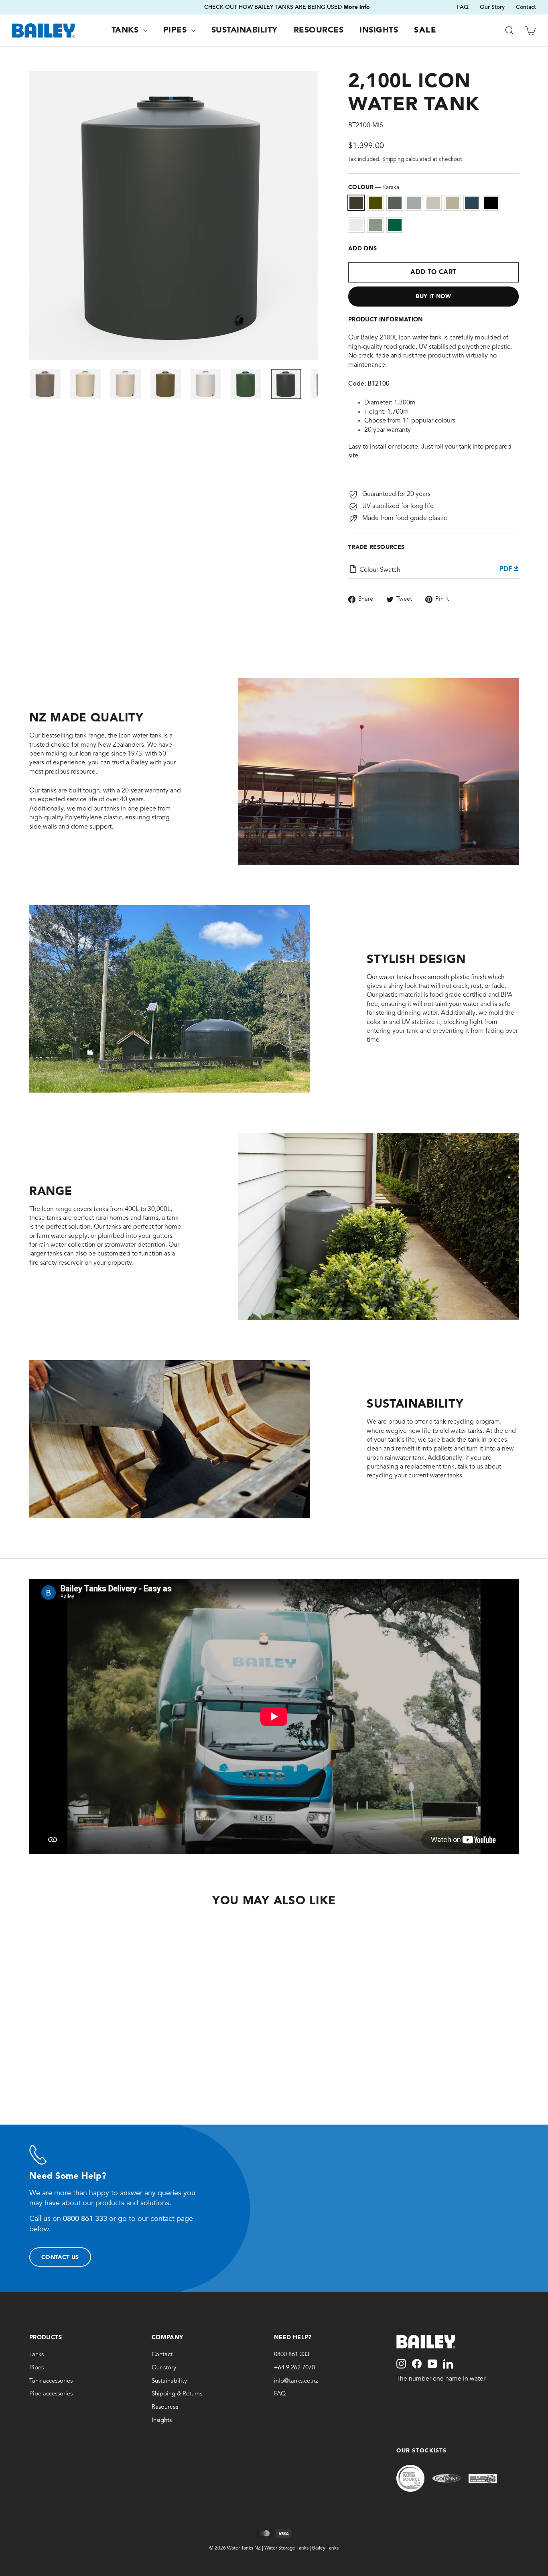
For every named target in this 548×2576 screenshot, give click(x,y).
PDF (507, 569)
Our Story (492, 7)
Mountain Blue (472, 203)
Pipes (176, 30)
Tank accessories (51, 2381)
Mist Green (375, 225)
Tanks (126, 30)
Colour (374, 187)
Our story (164, 2368)
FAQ (463, 7)
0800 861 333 (292, 2355)
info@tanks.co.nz (296, 2381)
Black (491, 203)
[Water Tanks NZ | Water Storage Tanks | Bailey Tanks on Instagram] (401, 2364)
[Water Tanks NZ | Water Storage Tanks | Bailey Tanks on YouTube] (432, 2364)
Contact (526, 7)
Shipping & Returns (177, 2394)
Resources (319, 30)
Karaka (356, 203)
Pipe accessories (51, 2394)
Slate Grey (395, 203)
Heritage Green (395, 225)
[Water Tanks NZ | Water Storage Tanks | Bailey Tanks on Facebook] (417, 2364)
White (356, 225)
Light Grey (414, 203)
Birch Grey (433, 203)
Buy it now (433, 297)
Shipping (393, 159)
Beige (453, 203)
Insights (379, 30)
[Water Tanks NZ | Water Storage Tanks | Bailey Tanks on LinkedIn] (448, 2364)
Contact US (60, 2257)
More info (327, 7)
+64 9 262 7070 (294, 2368)
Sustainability (245, 30)
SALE (425, 30)
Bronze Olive (375, 203)
